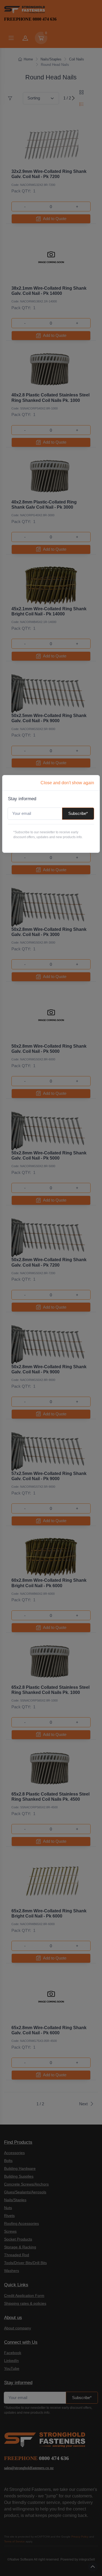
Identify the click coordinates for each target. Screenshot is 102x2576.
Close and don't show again (67, 783)
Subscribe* (78, 813)
